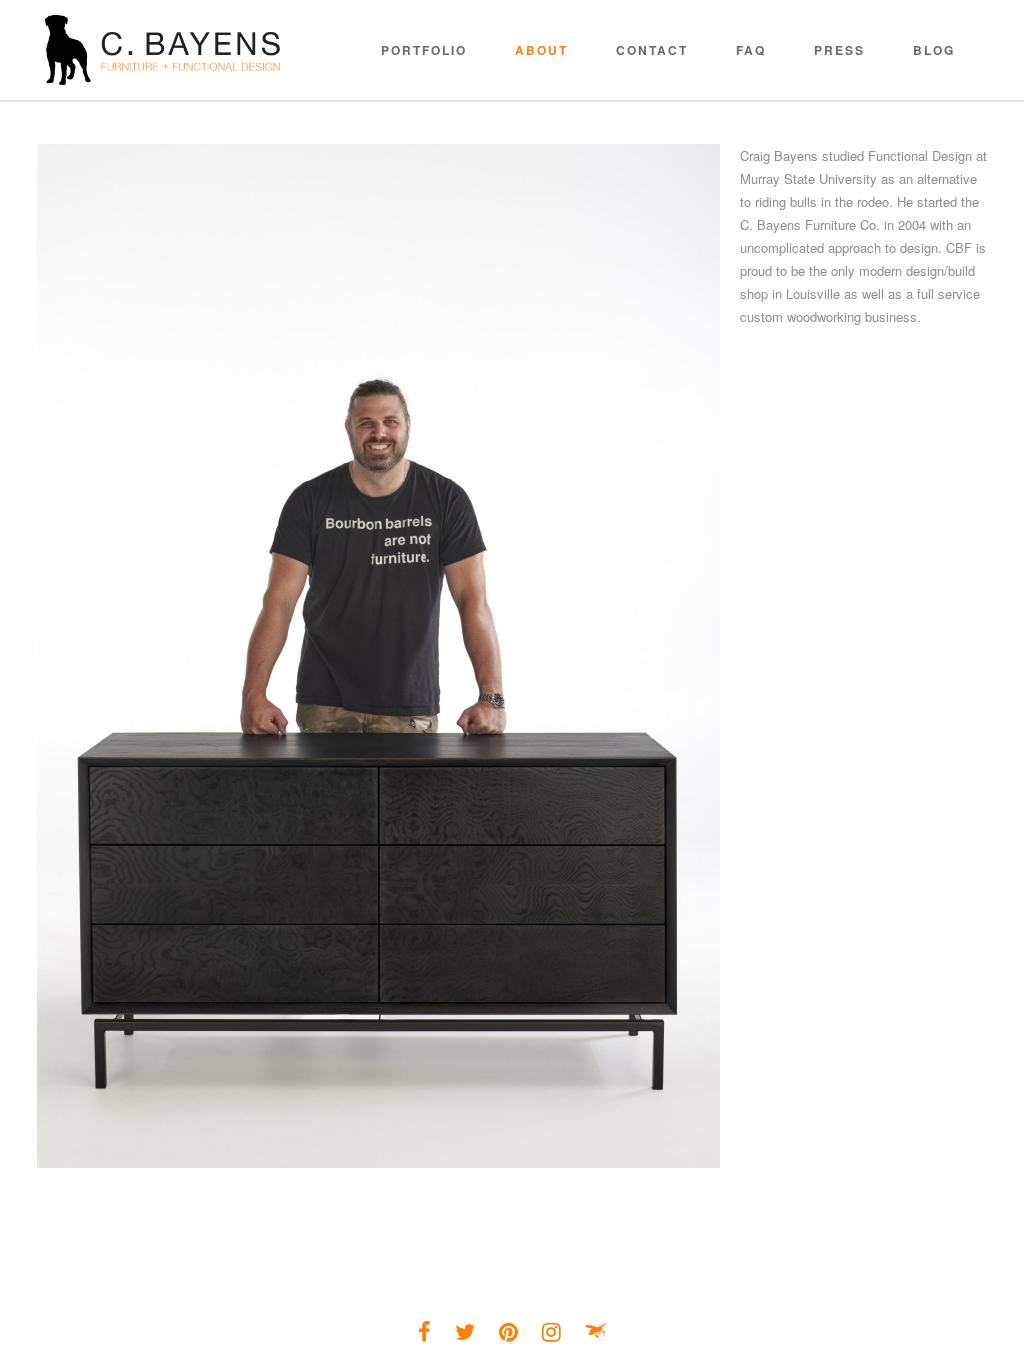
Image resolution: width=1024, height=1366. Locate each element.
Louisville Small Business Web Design (596, 1332)
